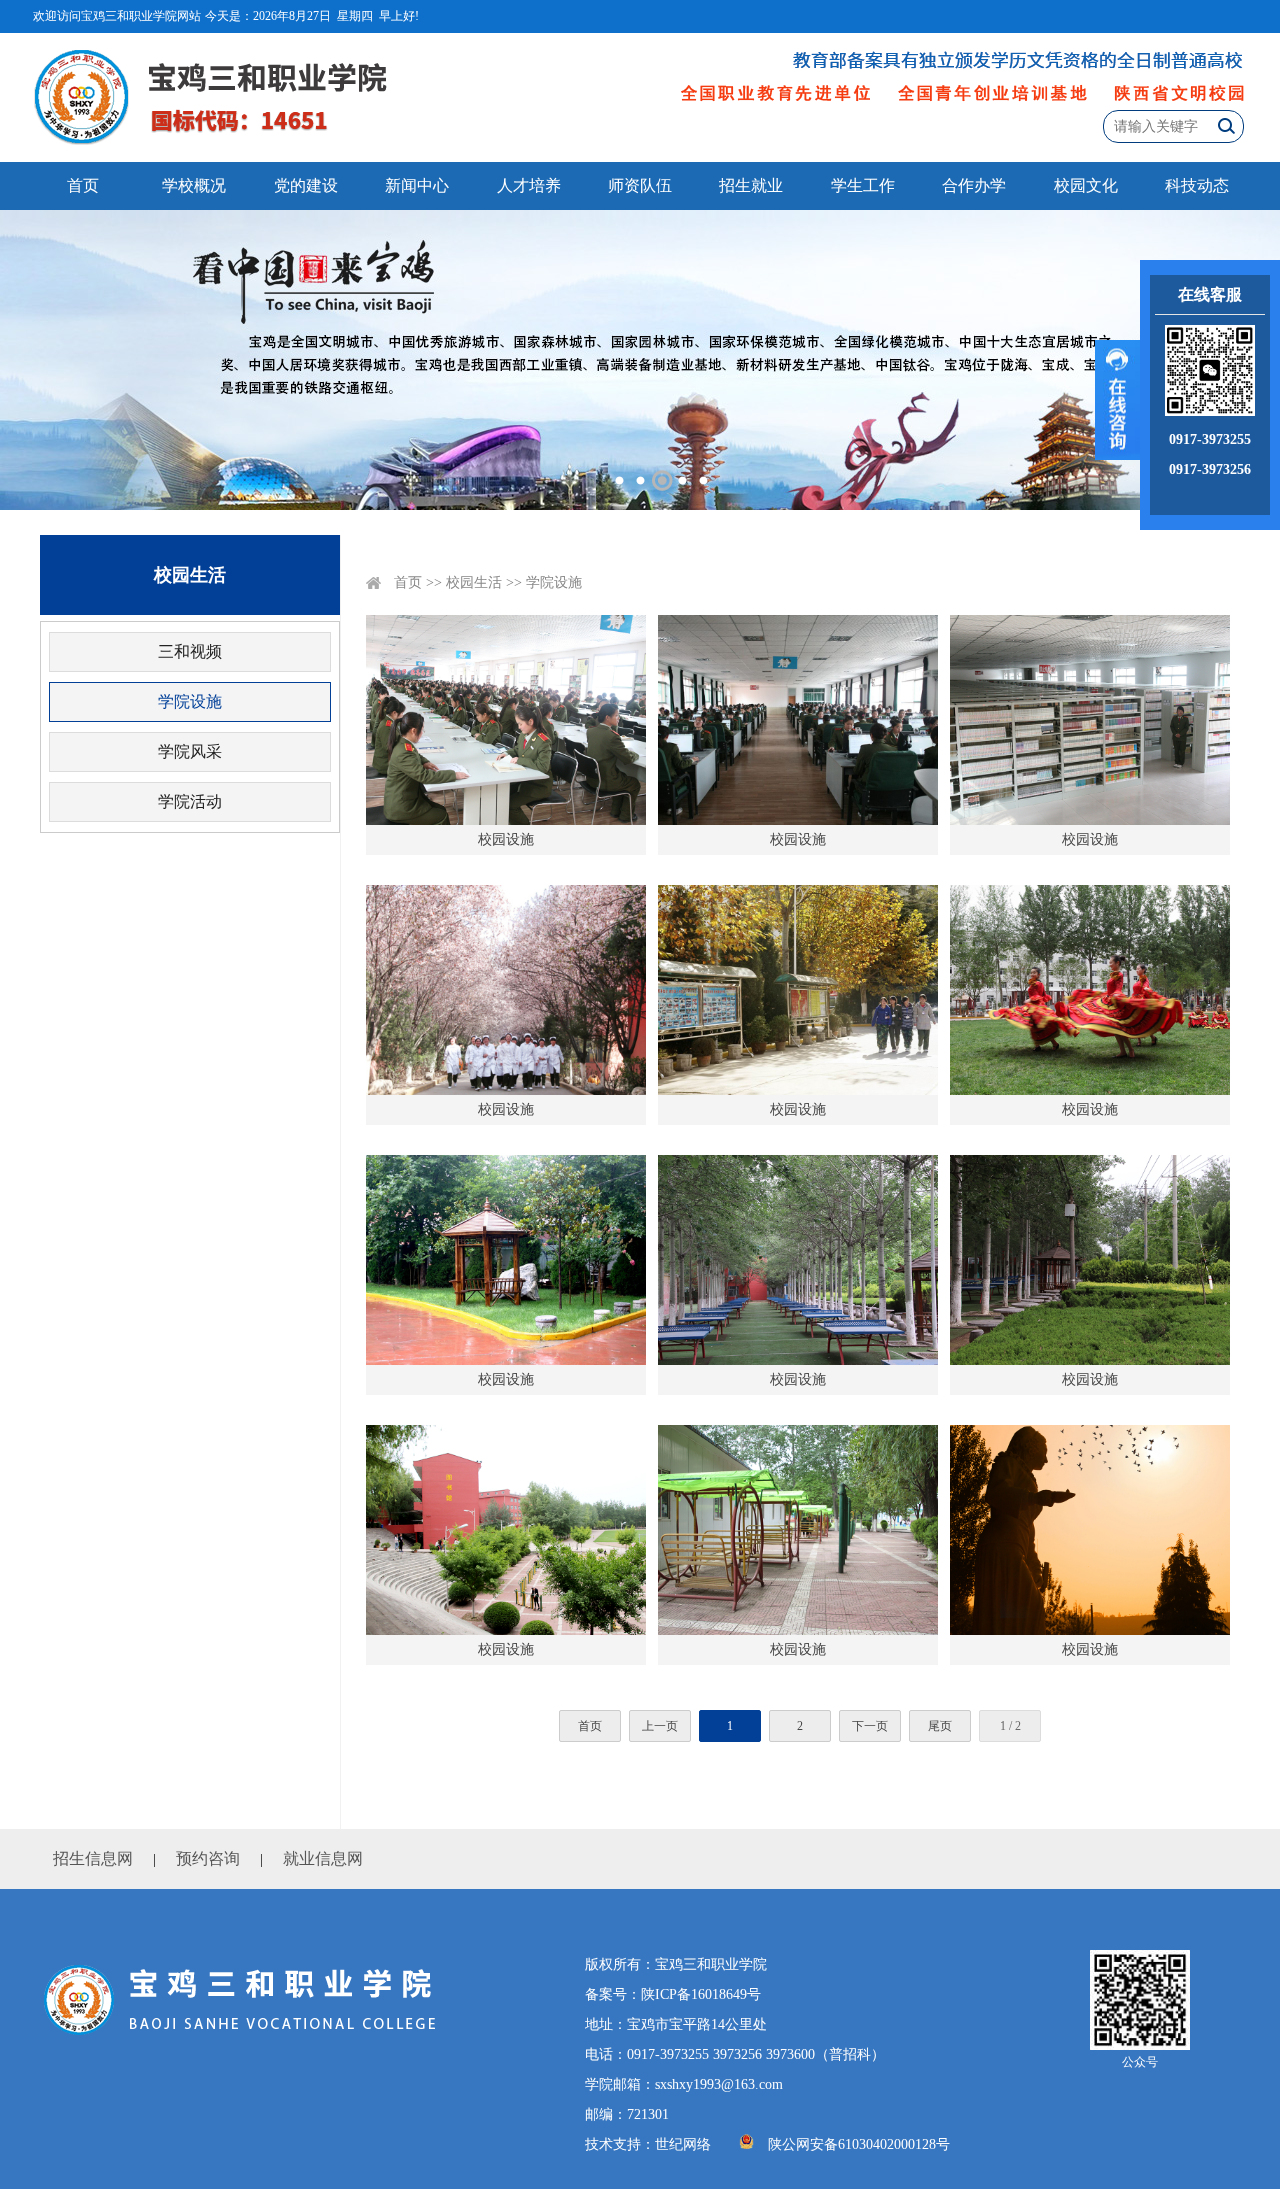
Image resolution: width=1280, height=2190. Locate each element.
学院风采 (190, 751)
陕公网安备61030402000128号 (859, 2144)
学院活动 (190, 801)
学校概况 (194, 185)
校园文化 (1086, 185)
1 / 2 (1010, 1726)
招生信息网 (93, 1858)
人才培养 (529, 185)
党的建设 (306, 185)
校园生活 (474, 582)
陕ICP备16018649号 (701, 1994)
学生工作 (863, 185)
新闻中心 (417, 185)
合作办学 (974, 185)
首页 (83, 185)
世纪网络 (683, 2144)
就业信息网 (323, 1858)
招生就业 (751, 185)
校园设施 (506, 839)
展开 (1117, 400)
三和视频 (190, 651)
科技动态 (1197, 185)
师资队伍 (640, 185)
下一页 (870, 1726)
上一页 (660, 1726)
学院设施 (190, 701)
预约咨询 (208, 1858)
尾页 (940, 1726)
